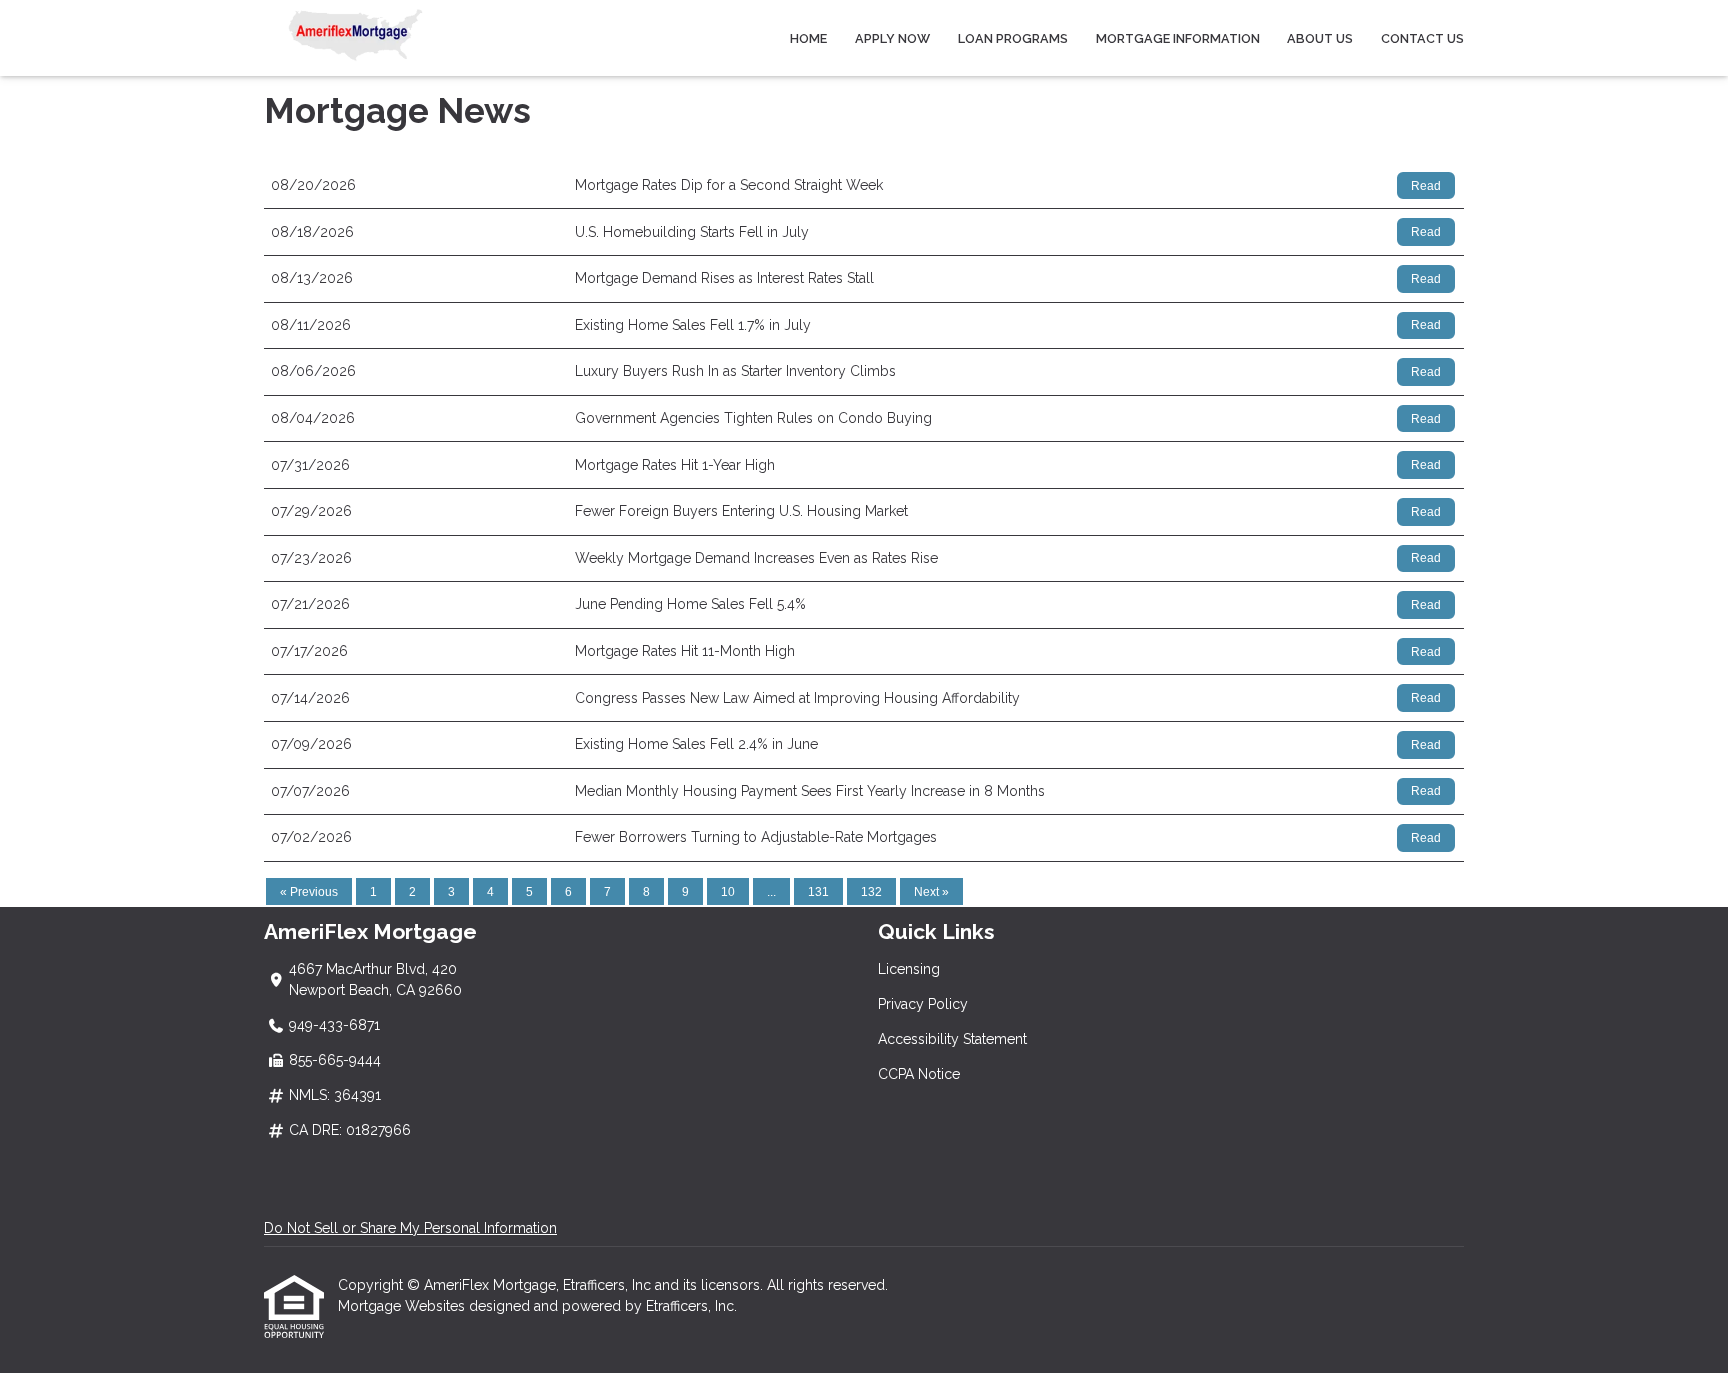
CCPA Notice (919, 1074)
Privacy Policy (923, 1004)
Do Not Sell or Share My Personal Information (410, 1228)
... (771, 892)
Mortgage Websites (403, 1306)
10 (728, 892)
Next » (931, 892)
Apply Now (892, 38)
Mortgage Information (1178, 38)
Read (1426, 186)
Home (808, 38)
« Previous (309, 892)
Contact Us (1422, 38)
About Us (1320, 38)
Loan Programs (1013, 38)
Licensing (909, 969)
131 (818, 892)
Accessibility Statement (952, 1039)
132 (871, 892)
